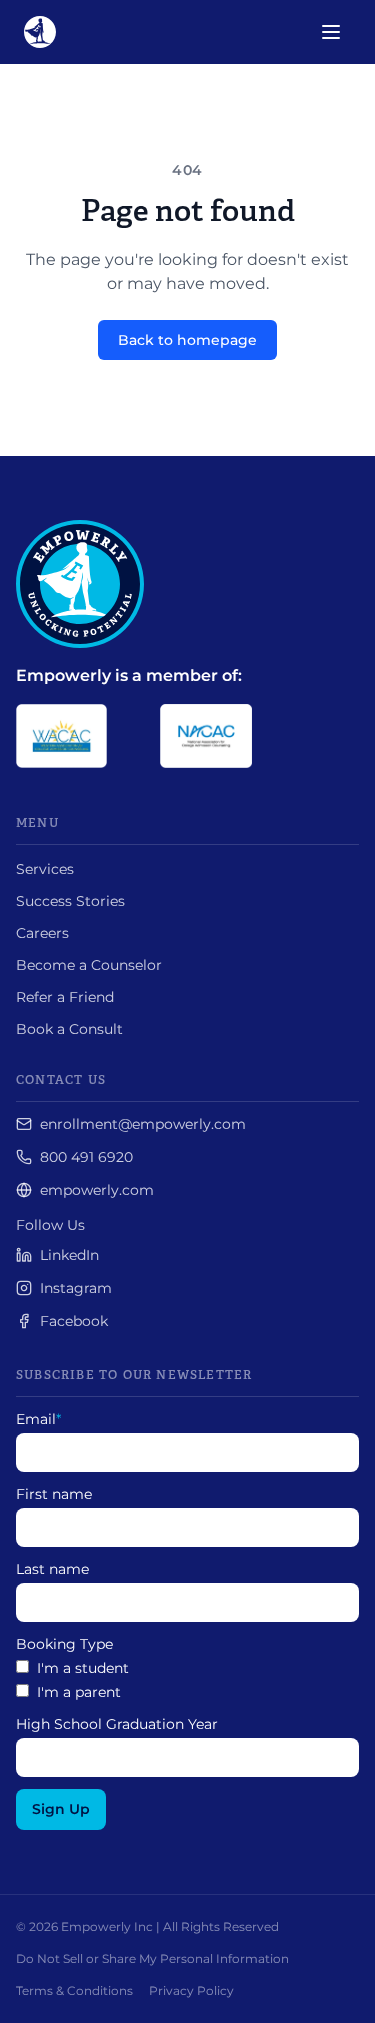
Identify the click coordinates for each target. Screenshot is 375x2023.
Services (45, 869)
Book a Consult (69, 1029)
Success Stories (70, 901)
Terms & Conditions (74, 1990)
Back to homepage (187, 340)
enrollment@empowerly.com (143, 1124)
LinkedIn (69, 1255)
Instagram (76, 1288)
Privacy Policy (191, 1990)
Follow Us (50, 1225)
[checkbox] (187, 1680)
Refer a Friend (65, 997)
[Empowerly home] (40, 32)
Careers (42, 933)
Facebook (74, 1321)
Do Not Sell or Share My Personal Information (152, 1958)
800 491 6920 (86, 1157)
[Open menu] (331, 32)
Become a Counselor (89, 965)
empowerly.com (97, 1190)
